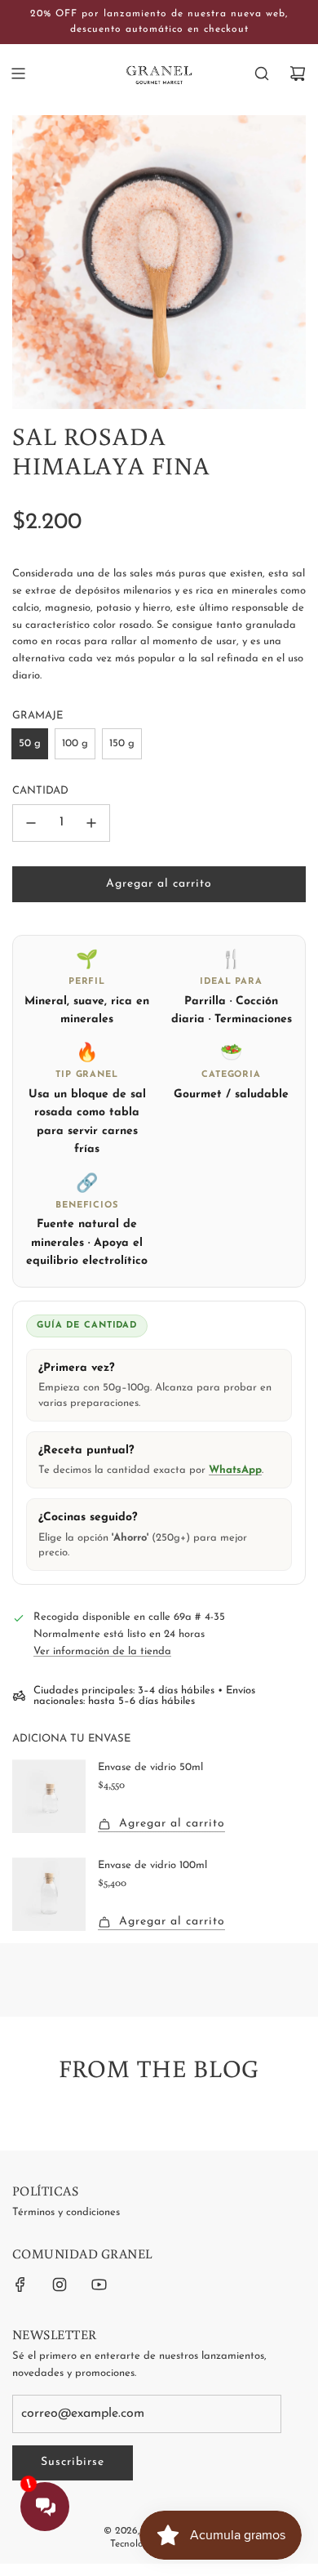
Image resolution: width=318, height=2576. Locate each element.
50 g (30, 743)
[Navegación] (18, 73)
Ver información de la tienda (102, 1651)
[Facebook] (20, 2285)
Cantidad (40, 791)
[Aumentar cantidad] (91, 823)
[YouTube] (99, 2285)
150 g (122, 743)
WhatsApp (235, 1470)
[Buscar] (262, 73)
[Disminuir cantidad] (31, 823)
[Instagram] (60, 2285)
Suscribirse (73, 2462)
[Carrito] (298, 73)
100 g (75, 743)
